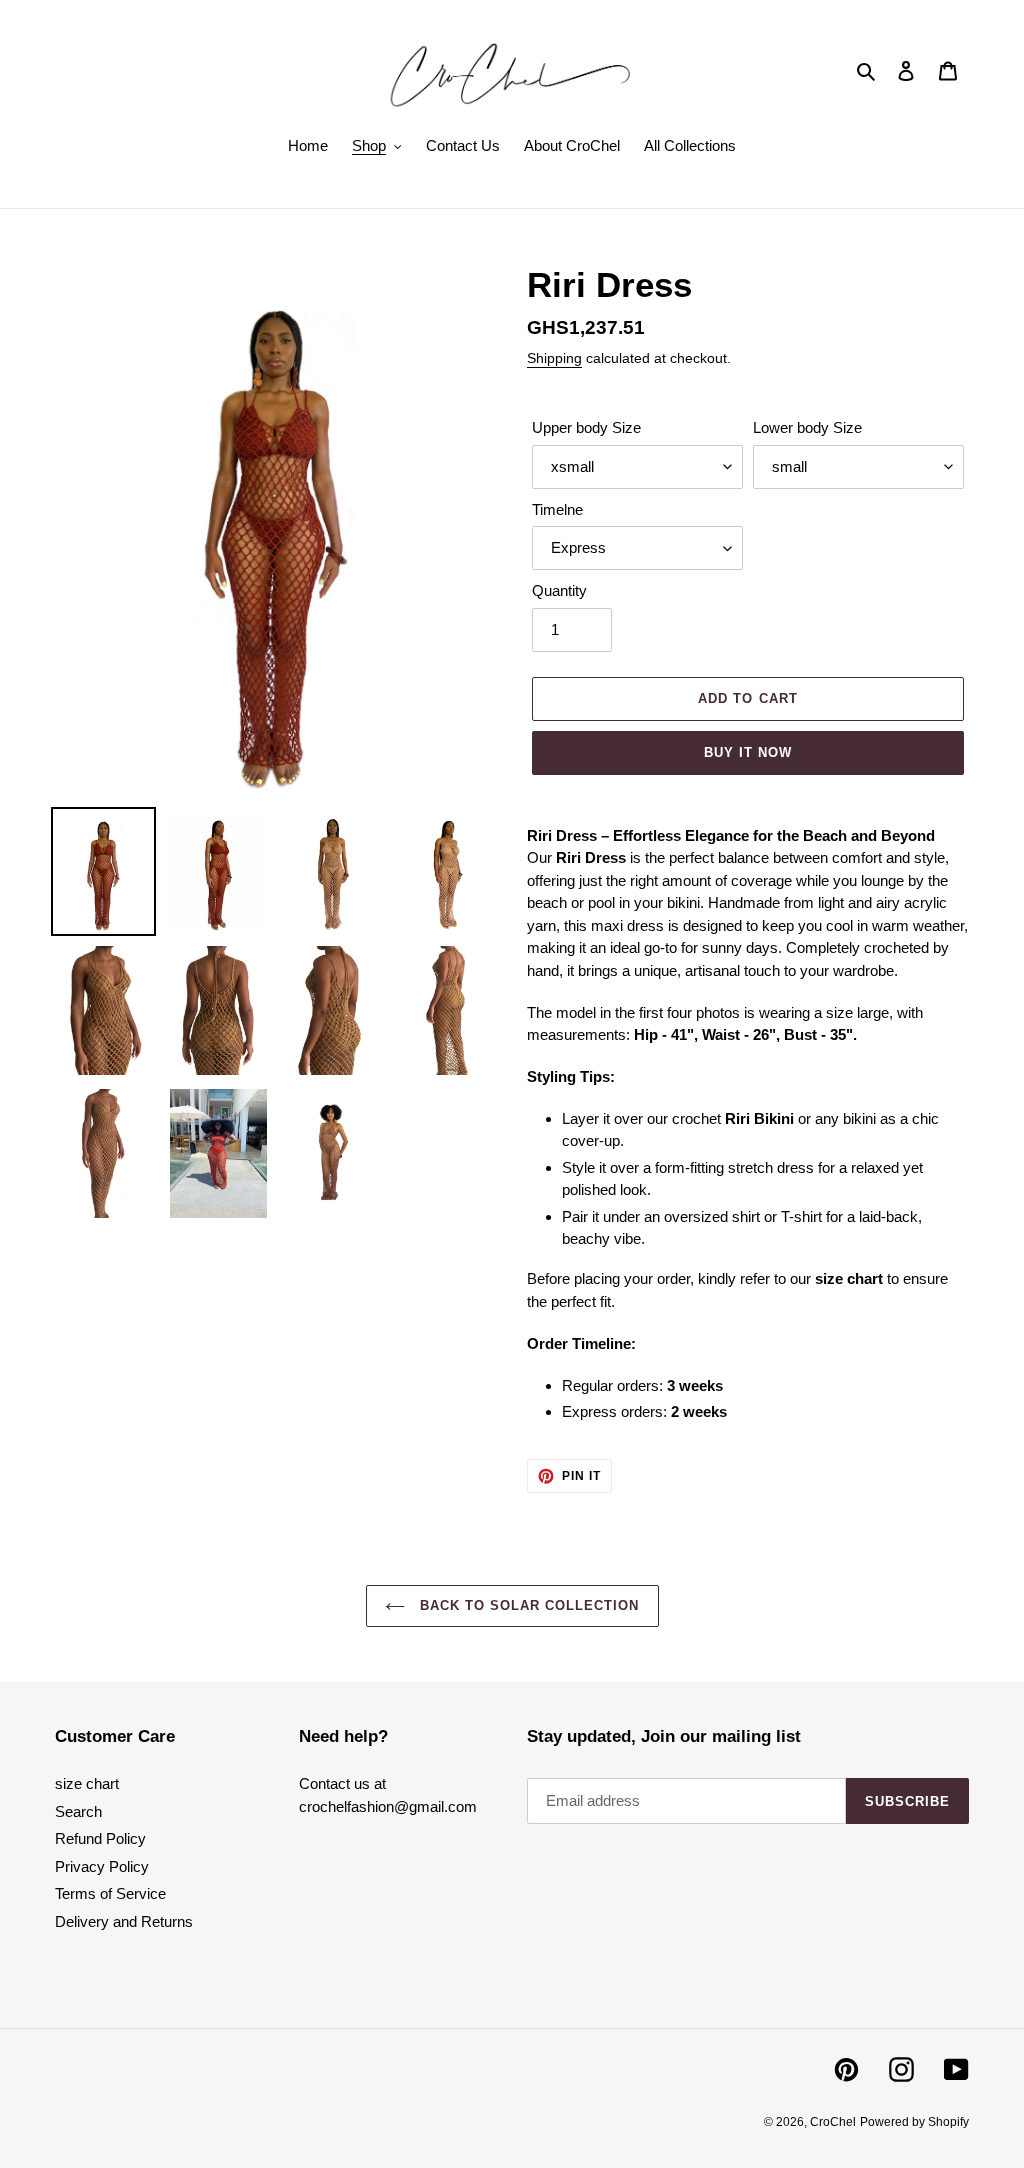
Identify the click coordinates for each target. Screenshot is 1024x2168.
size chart (87, 1783)
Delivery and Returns (124, 1921)
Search (78, 1811)
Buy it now (748, 752)
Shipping (554, 358)
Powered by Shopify (914, 2122)
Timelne (557, 509)
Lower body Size (807, 427)
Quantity (559, 590)
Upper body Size (586, 427)
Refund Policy (100, 1838)
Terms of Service (110, 1893)
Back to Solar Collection (527, 1605)
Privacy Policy (102, 1866)
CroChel (833, 2122)
